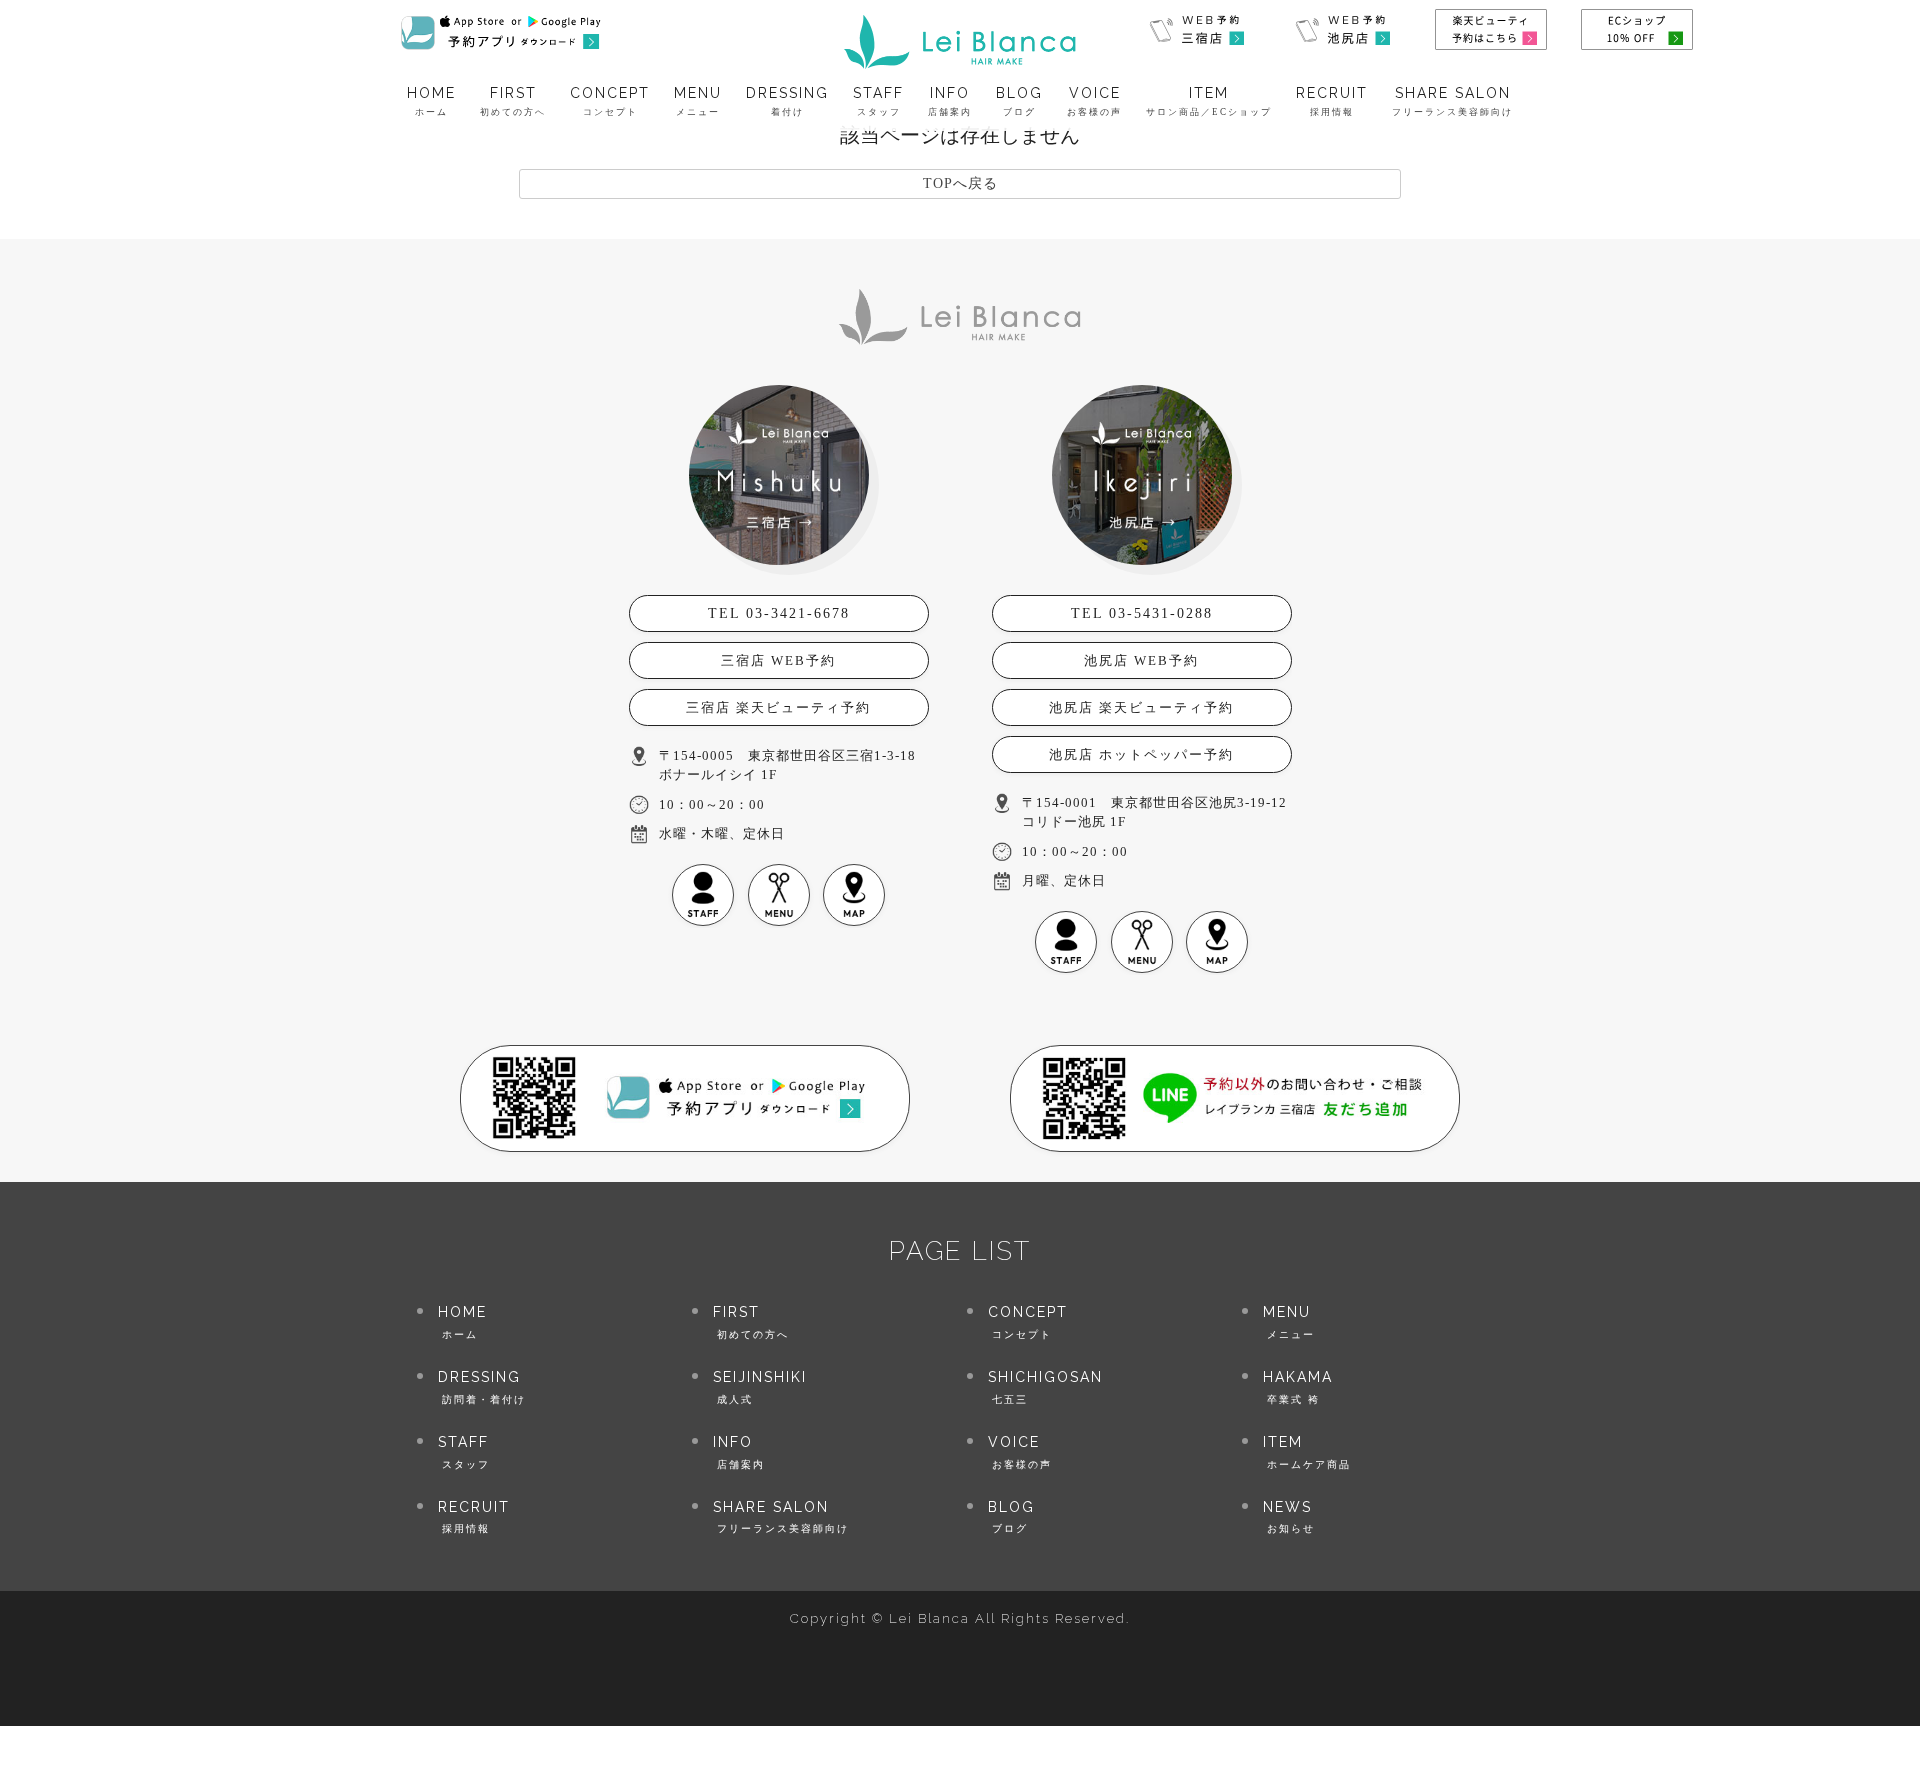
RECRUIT (1332, 101)
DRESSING (787, 101)
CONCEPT (610, 101)
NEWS (1289, 1516)
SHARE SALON (1452, 101)
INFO (950, 101)
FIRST (513, 101)
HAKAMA (1298, 1386)
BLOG (1019, 101)
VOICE (1094, 101)
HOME (431, 101)
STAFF (878, 101)
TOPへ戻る (960, 183)
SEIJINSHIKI (760, 1386)
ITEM (1209, 101)
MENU (698, 101)
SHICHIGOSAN (1045, 1386)
